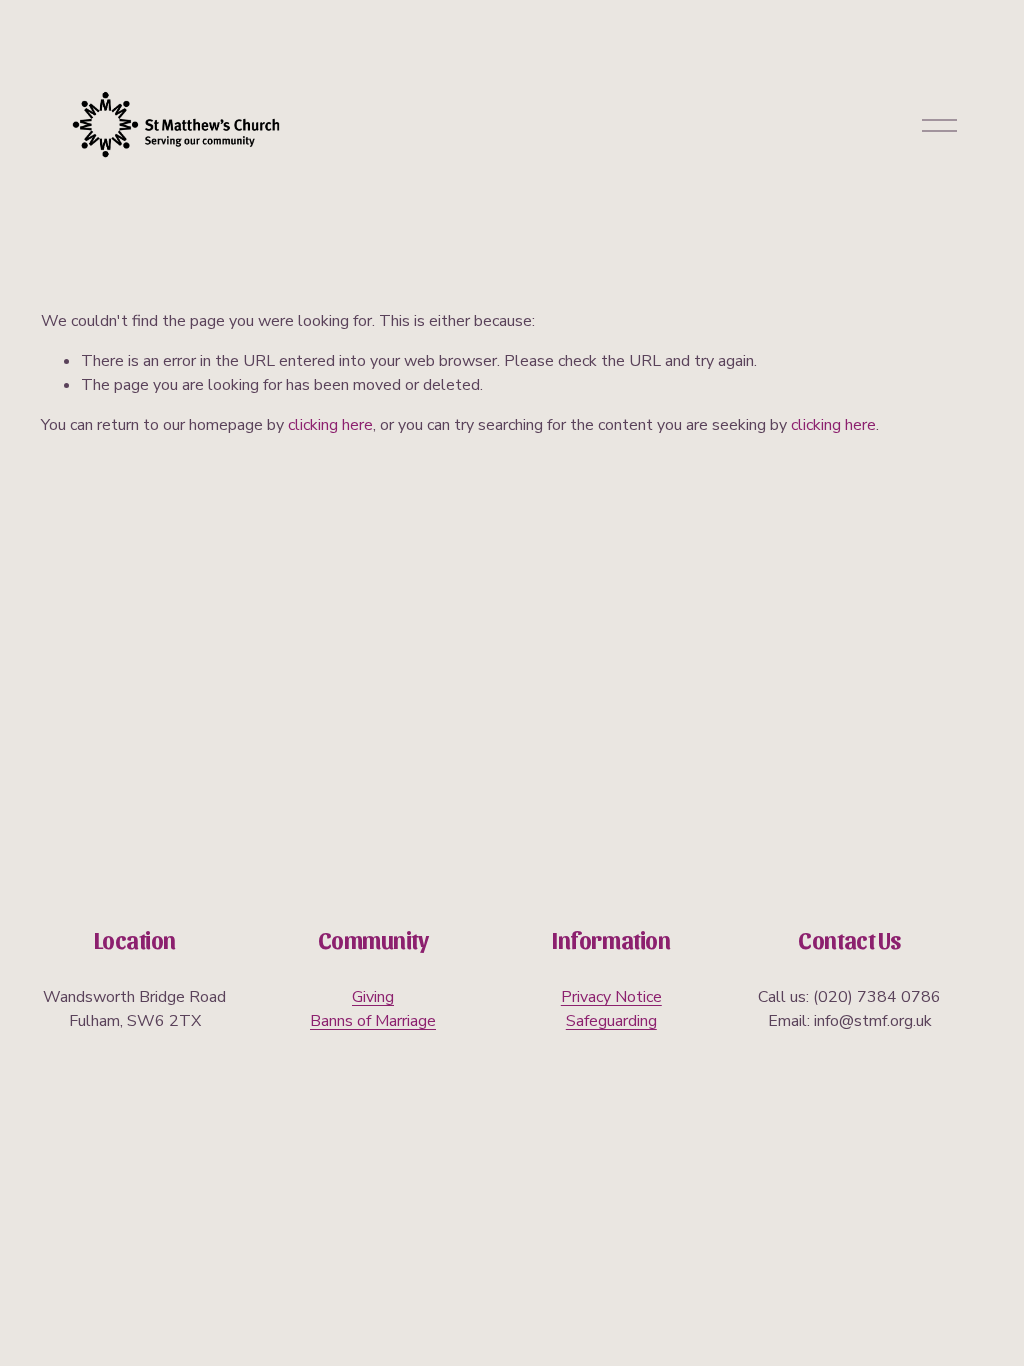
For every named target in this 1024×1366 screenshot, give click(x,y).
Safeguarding (611, 1021)
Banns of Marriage (373, 1021)
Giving (373, 997)
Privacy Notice (611, 997)
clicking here (330, 425)
